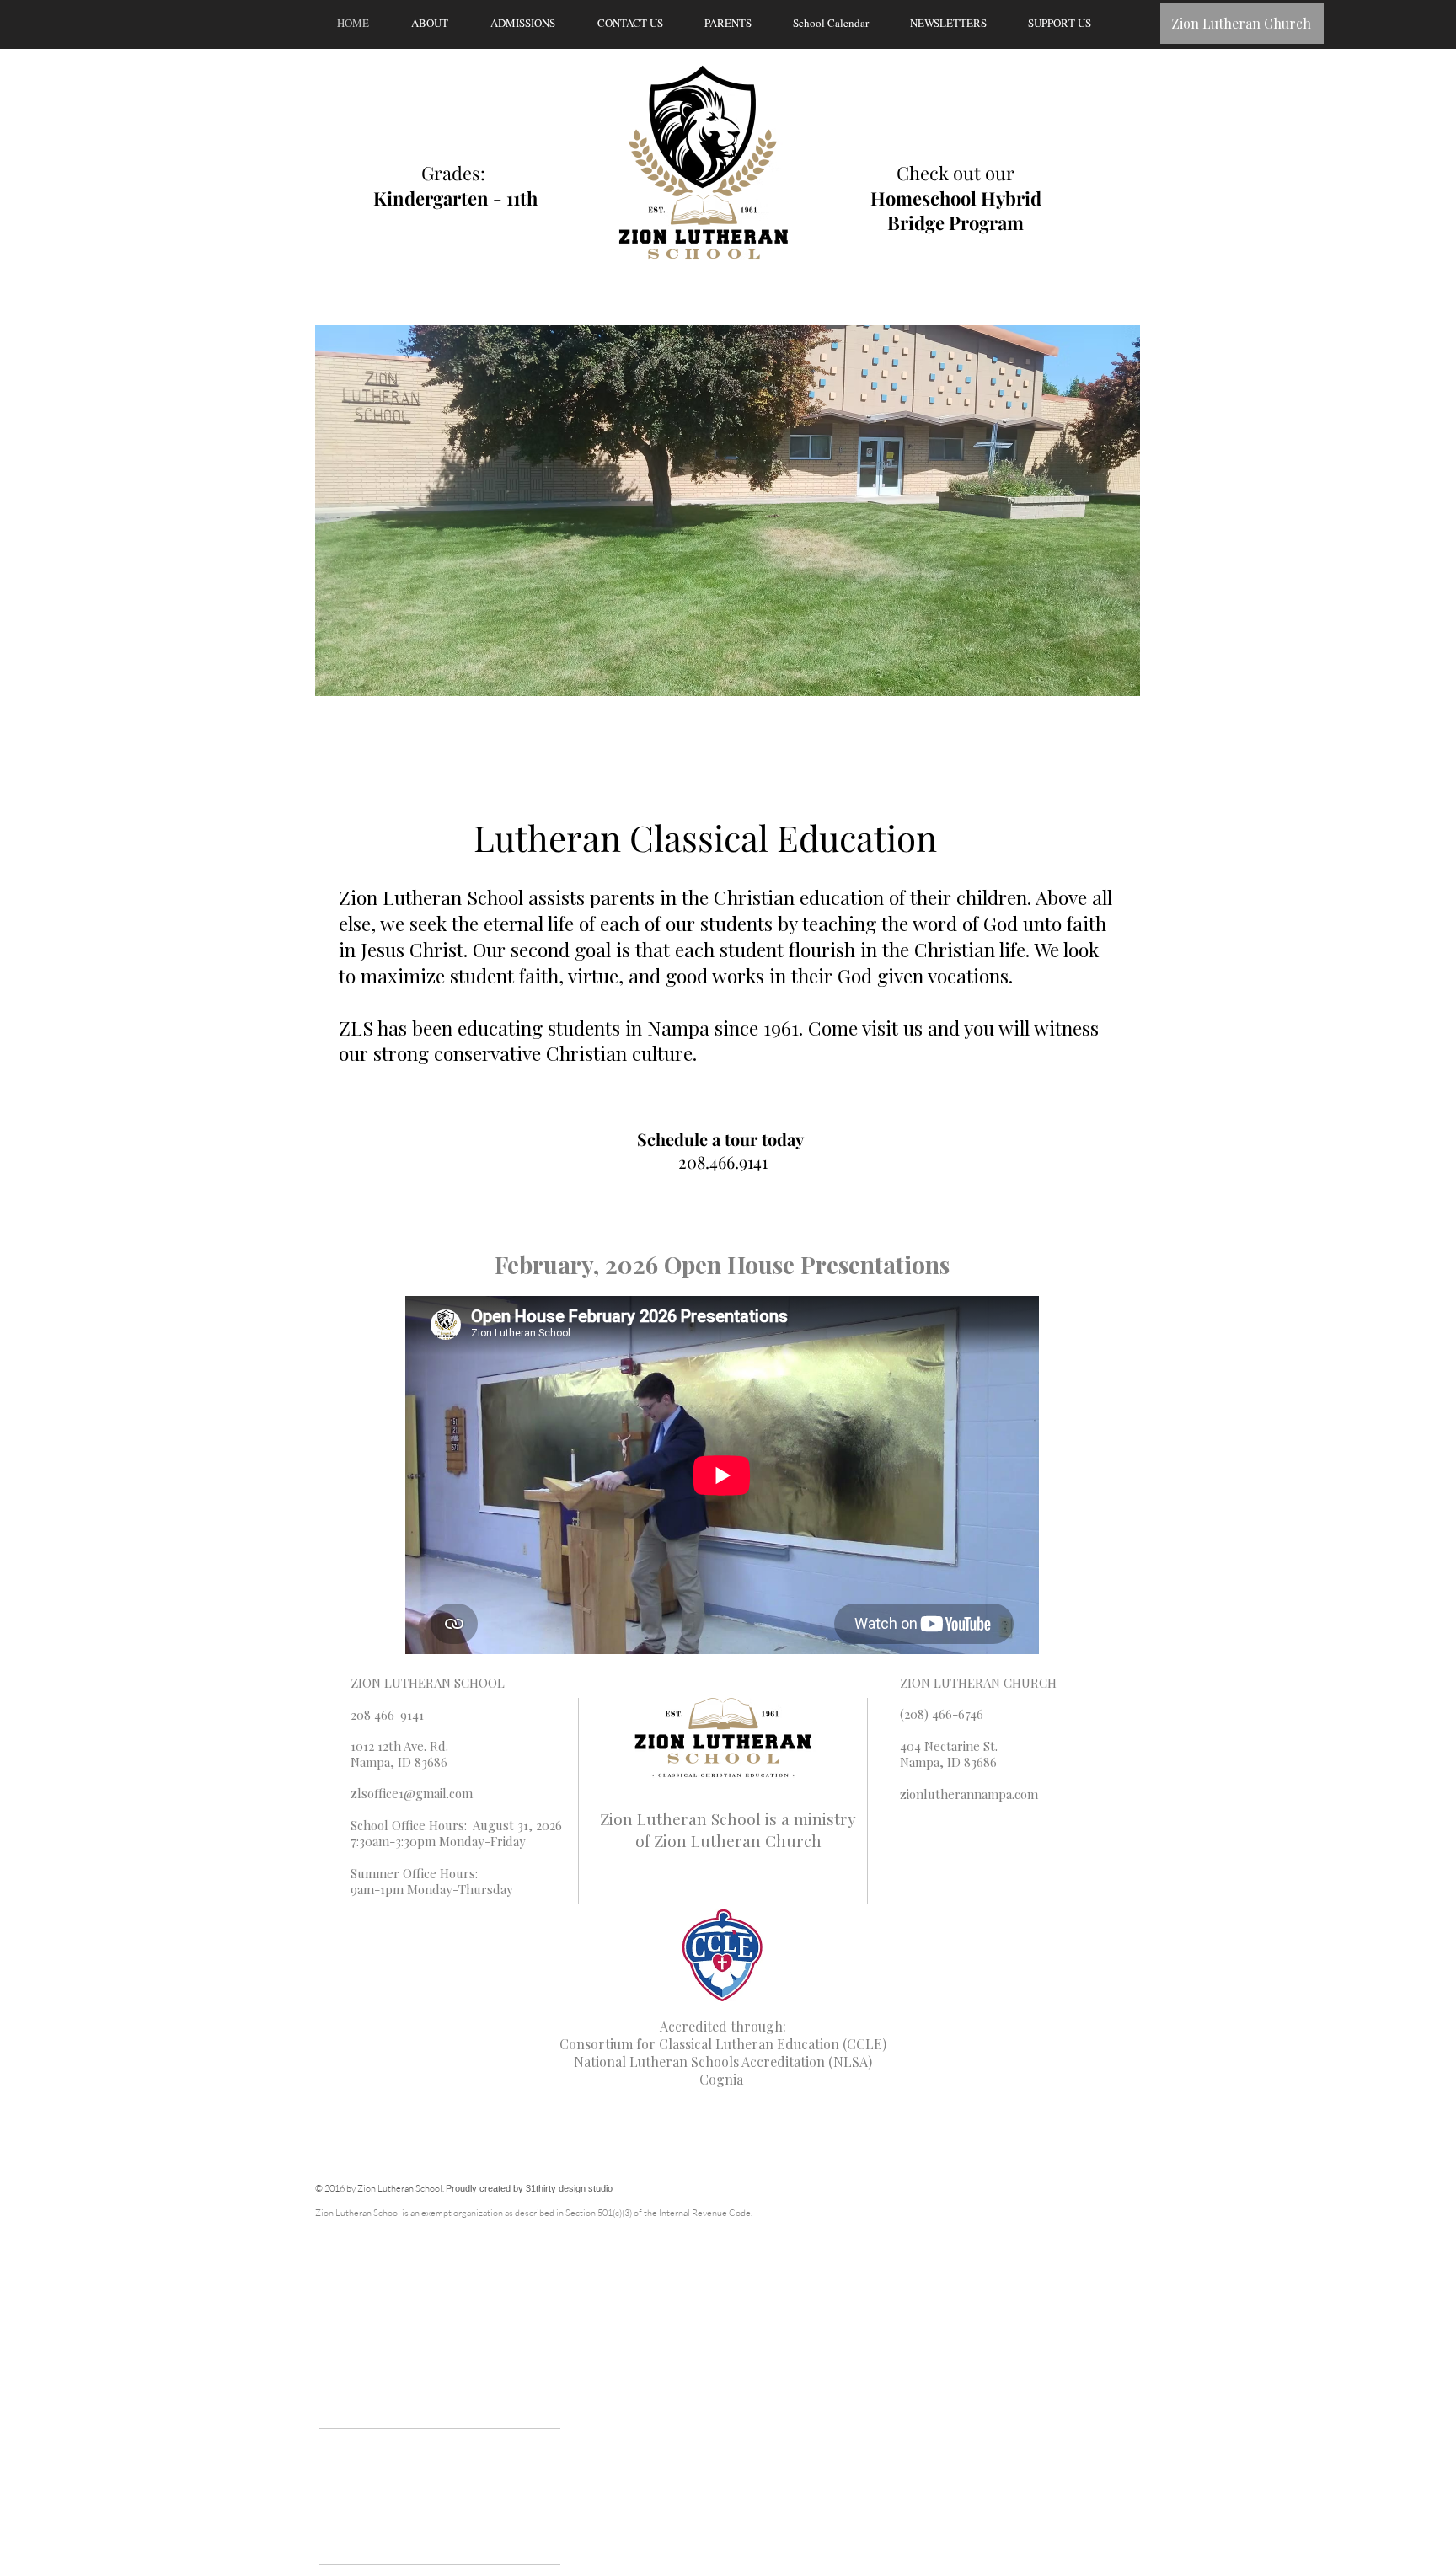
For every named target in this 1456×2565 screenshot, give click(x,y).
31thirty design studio (569, 2188)
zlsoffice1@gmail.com (412, 1793)
